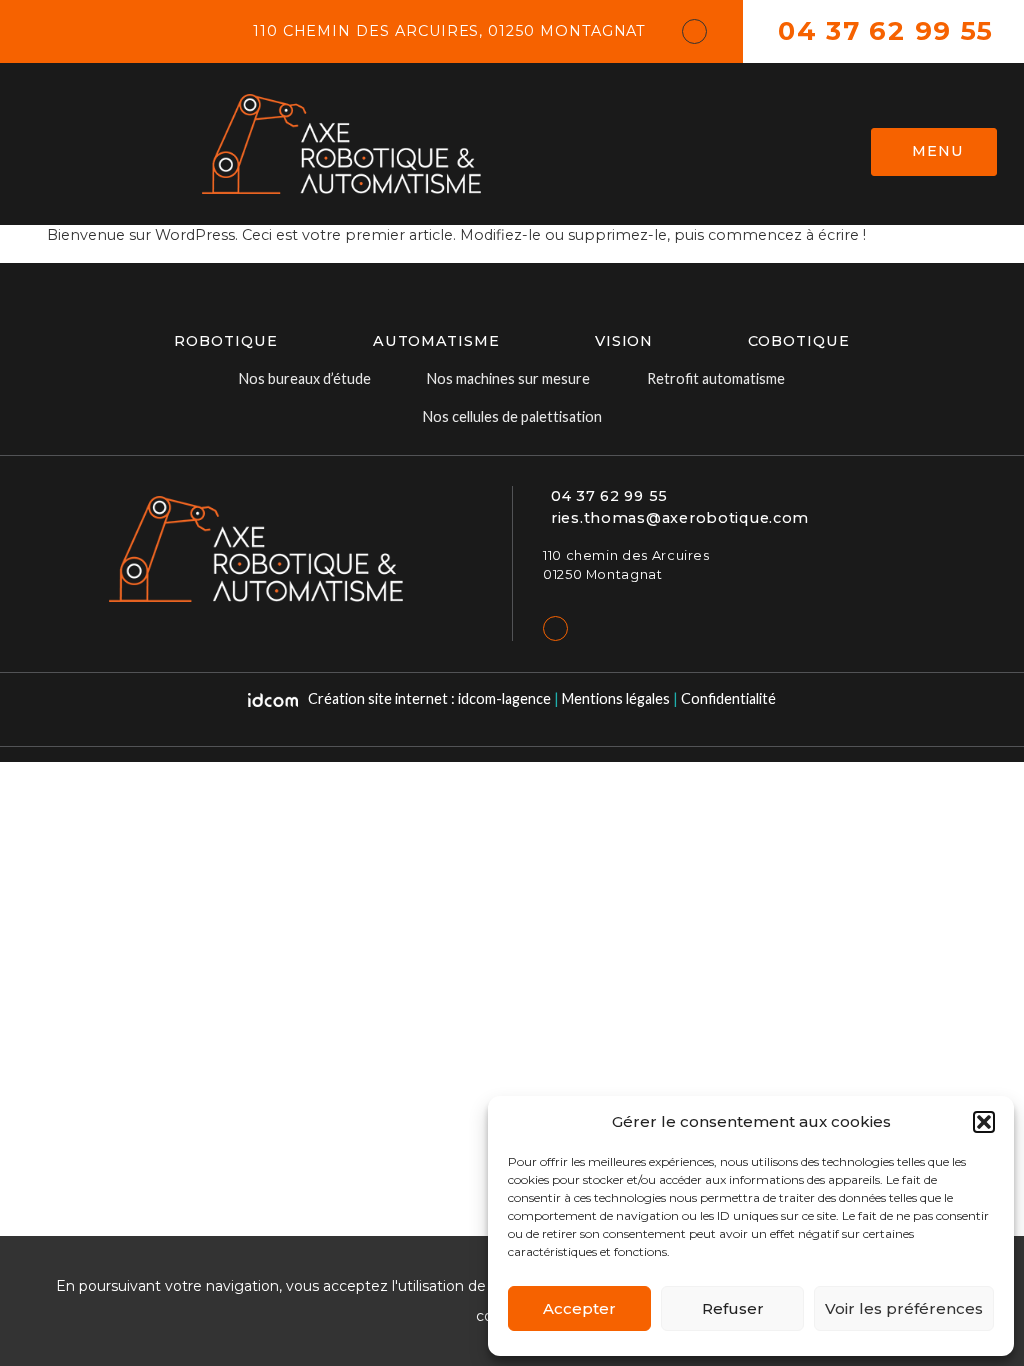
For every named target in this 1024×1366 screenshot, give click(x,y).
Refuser (733, 1308)
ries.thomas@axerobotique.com (680, 518)
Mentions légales (616, 698)
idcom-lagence (506, 698)
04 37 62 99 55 (886, 31)
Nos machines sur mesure (508, 378)
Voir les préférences (904, 1308)
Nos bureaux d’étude (305, 378)
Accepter (579, 1308)
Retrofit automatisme (716, 378)
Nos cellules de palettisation (512, 416)
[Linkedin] (694, 31)
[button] (984, 1122)
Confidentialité (728, 698)
